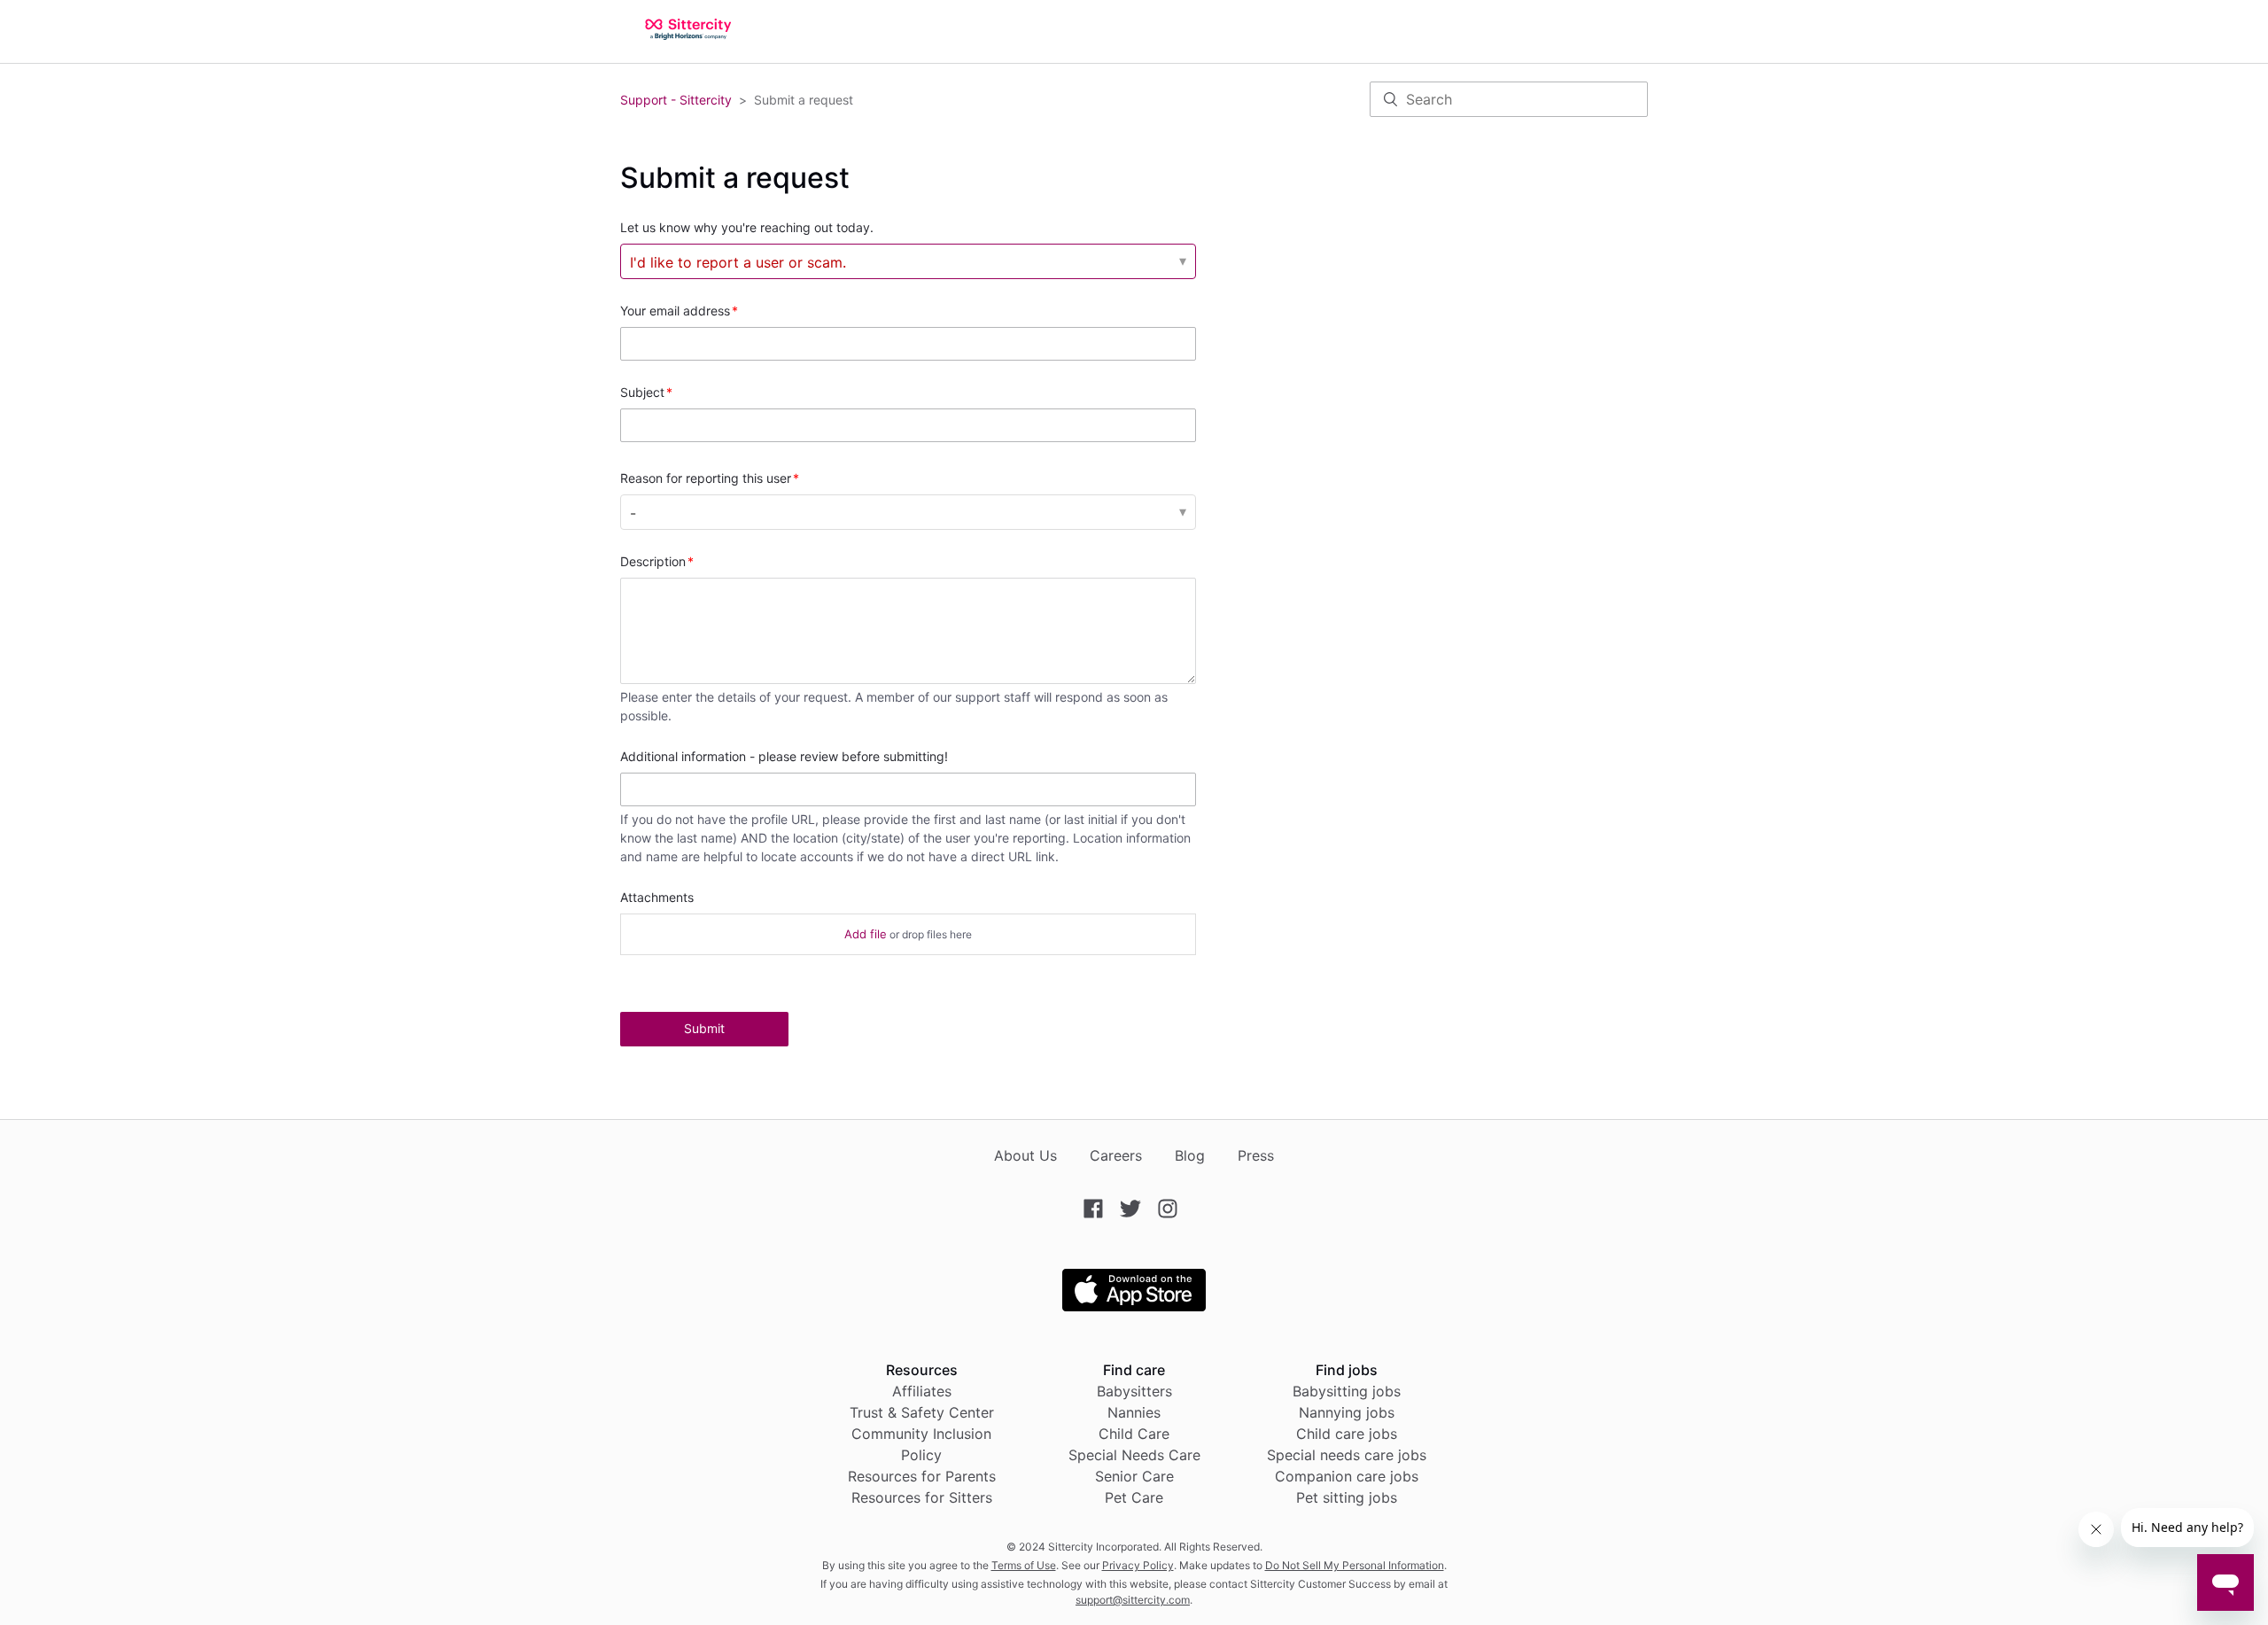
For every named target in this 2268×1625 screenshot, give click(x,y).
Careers (1116, 1155)
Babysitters (1134, 1391)
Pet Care (1134, 1497)
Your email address (675, 311)
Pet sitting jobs (1347, 1497)
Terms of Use (1024, 1565)
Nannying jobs (1347, 1412)
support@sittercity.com (1133, 1600)
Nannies (1134, 1412)
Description (653, 561)
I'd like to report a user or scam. (738, 262)
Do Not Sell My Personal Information (1355, 1565)
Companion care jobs (1347, 1476)
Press (1256, 1155)
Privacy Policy (1138, 1565)
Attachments (657, 897)
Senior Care (1134, 1476)
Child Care (1134, 1434)
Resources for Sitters (922, 1497)
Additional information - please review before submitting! (784, 756)
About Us (1025, 1155)
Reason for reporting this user (706, 478)
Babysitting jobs (1347, 1391)
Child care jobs (1347, 1434)
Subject (642, 392)
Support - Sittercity (676, 100)
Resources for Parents (922, 1476)
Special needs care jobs (1347, 1455)
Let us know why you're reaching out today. (747, 227)
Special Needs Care (1134, 1455)
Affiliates (922, 1391)
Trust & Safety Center (922, 1412)
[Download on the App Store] (1134, 1306)
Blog (1190, 1155)
